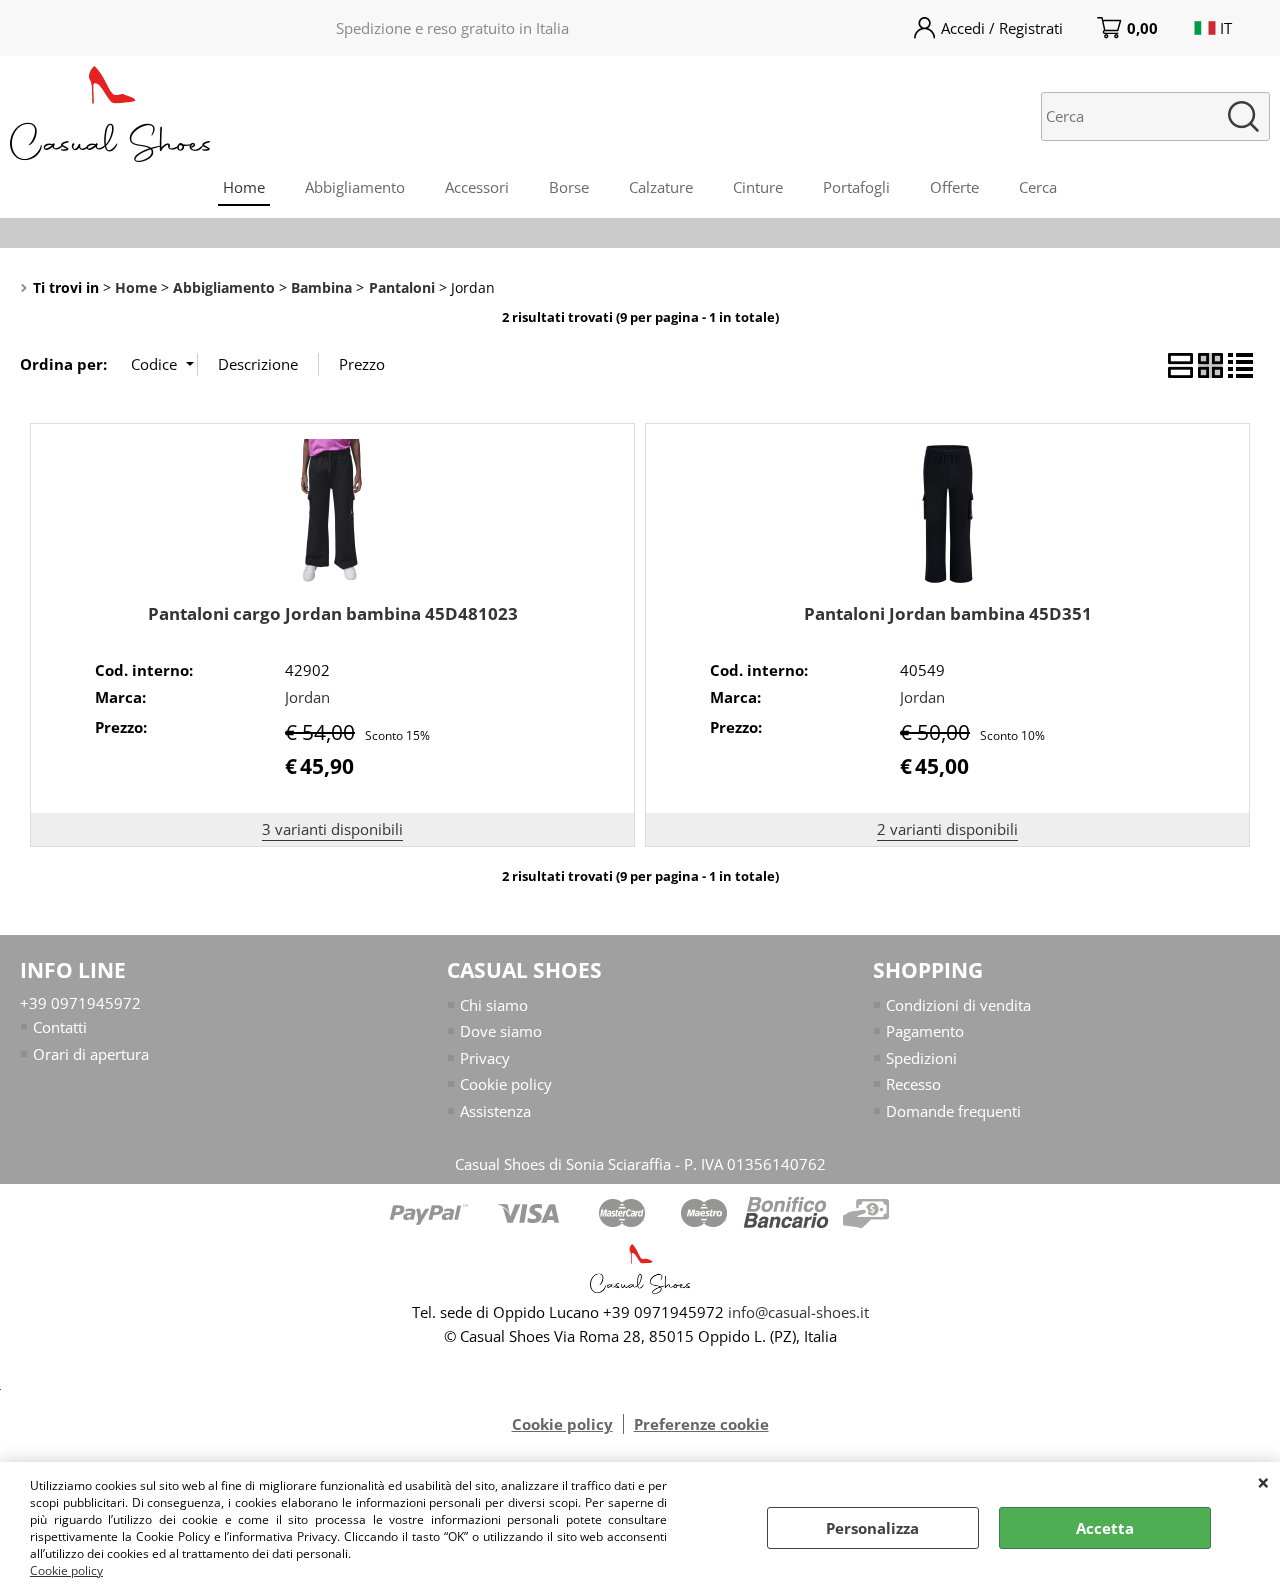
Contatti (60, 1027)
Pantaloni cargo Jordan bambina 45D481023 (333, 613)
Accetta (1105, 1528)
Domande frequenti (953, 1111)
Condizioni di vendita (958, 1005)
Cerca (1038, 187)
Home (244, 187)
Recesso (913, 1084)
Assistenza (495, 1111)
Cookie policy (66, 1570)
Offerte (954, 187)
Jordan (307, 697)
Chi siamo (494, 1005)
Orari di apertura (91, 1054)
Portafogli (856, 187)
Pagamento (925, 1031)
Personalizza (872, 1528)
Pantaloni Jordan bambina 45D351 (948, 613)
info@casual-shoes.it (798, 1312)
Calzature (661, 187)
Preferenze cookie (701, 1424)
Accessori (477, 187)
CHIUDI (1263, 1482)
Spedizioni (921, 1058)
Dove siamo (501, 1031)
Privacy (485, 1058)
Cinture (758, 187)
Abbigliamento (355, 187)
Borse (569, 187)
